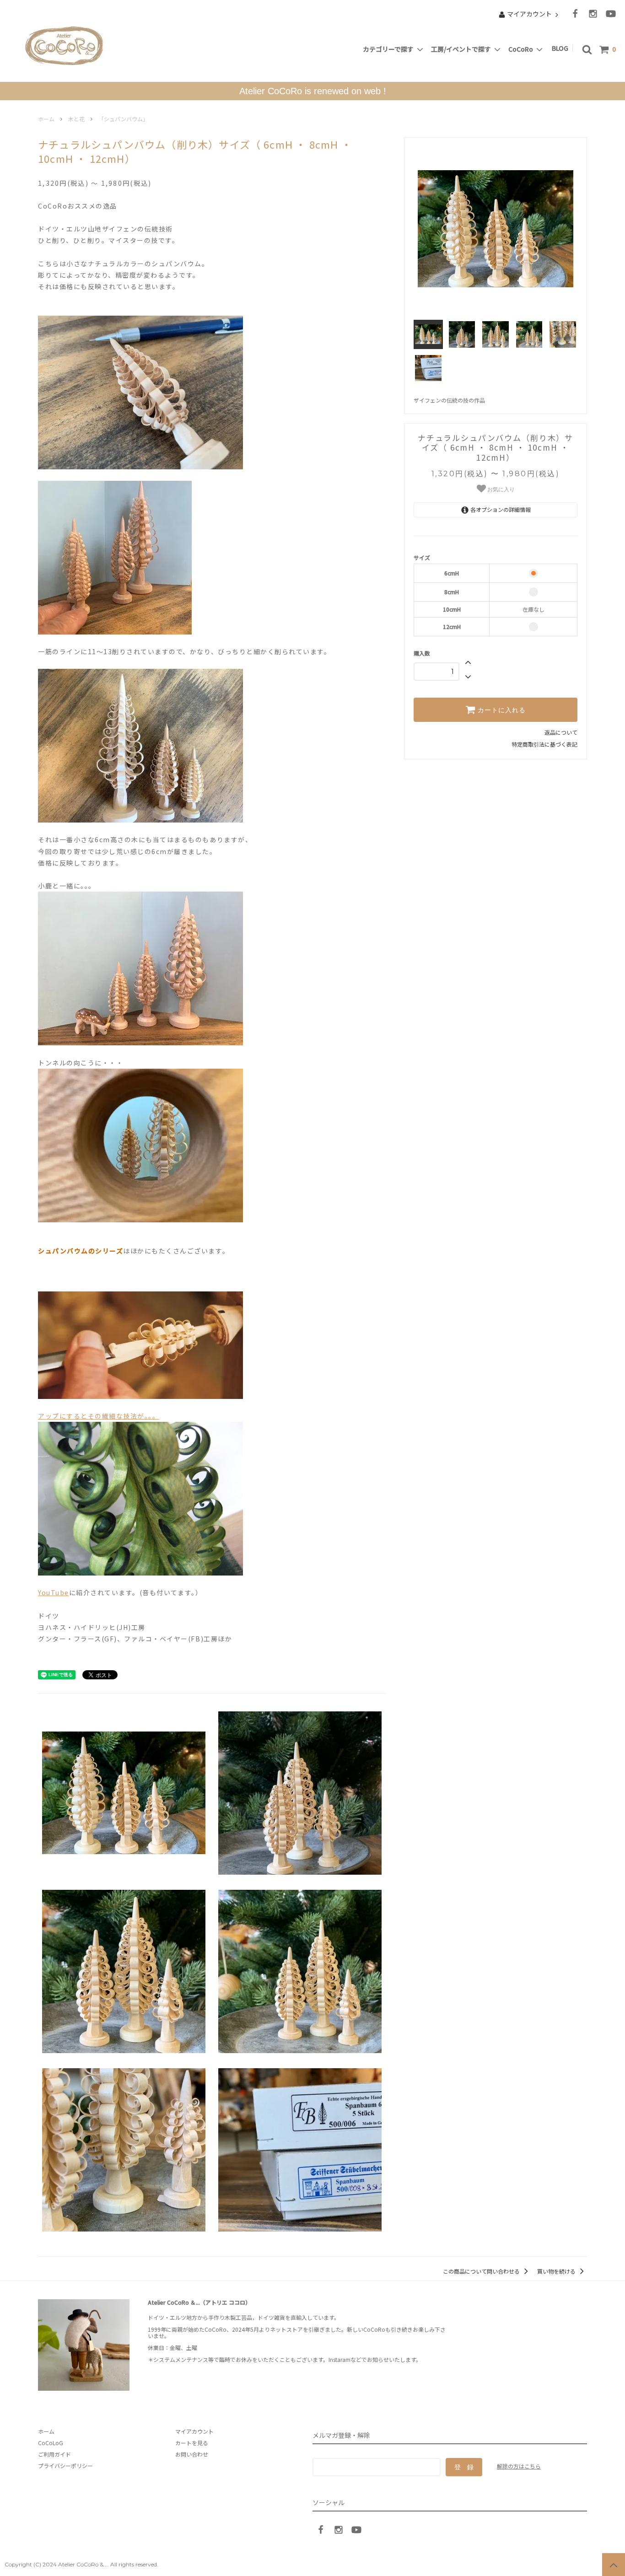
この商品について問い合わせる (482, 2271)
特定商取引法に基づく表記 (544, 744)
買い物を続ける (557, 2271)
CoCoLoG (51, 2443)
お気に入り (500, 489)
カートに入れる (501, 710)
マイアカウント (529, 14)
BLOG (561, 48)
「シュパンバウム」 (123, 119)
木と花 (76, 119)
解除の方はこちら (519, 2466)
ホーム (46, 119)
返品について (561, 732)
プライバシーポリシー (65, 2466)
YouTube (54, 1592)
